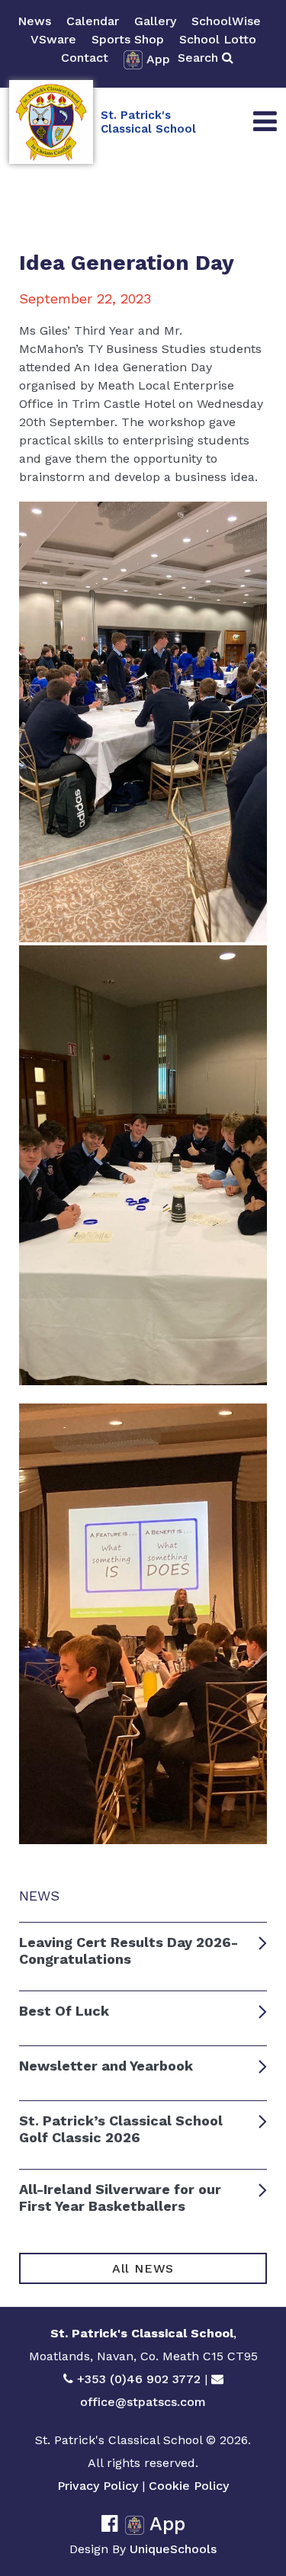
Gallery (155, 21)
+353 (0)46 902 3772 (139, 2379)
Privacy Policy (98, 2486)
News (34, 21)
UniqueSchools (173, 2549)
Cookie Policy (189, 2486)
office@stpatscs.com (143, 2402)
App (158, 59)
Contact (85, 58)
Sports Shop (128, 39)
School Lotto (218, 39)
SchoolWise (226, 21)
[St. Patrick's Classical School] (51, 122)
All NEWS (143, 2268)
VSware (53, 39)
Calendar (93, 21)
